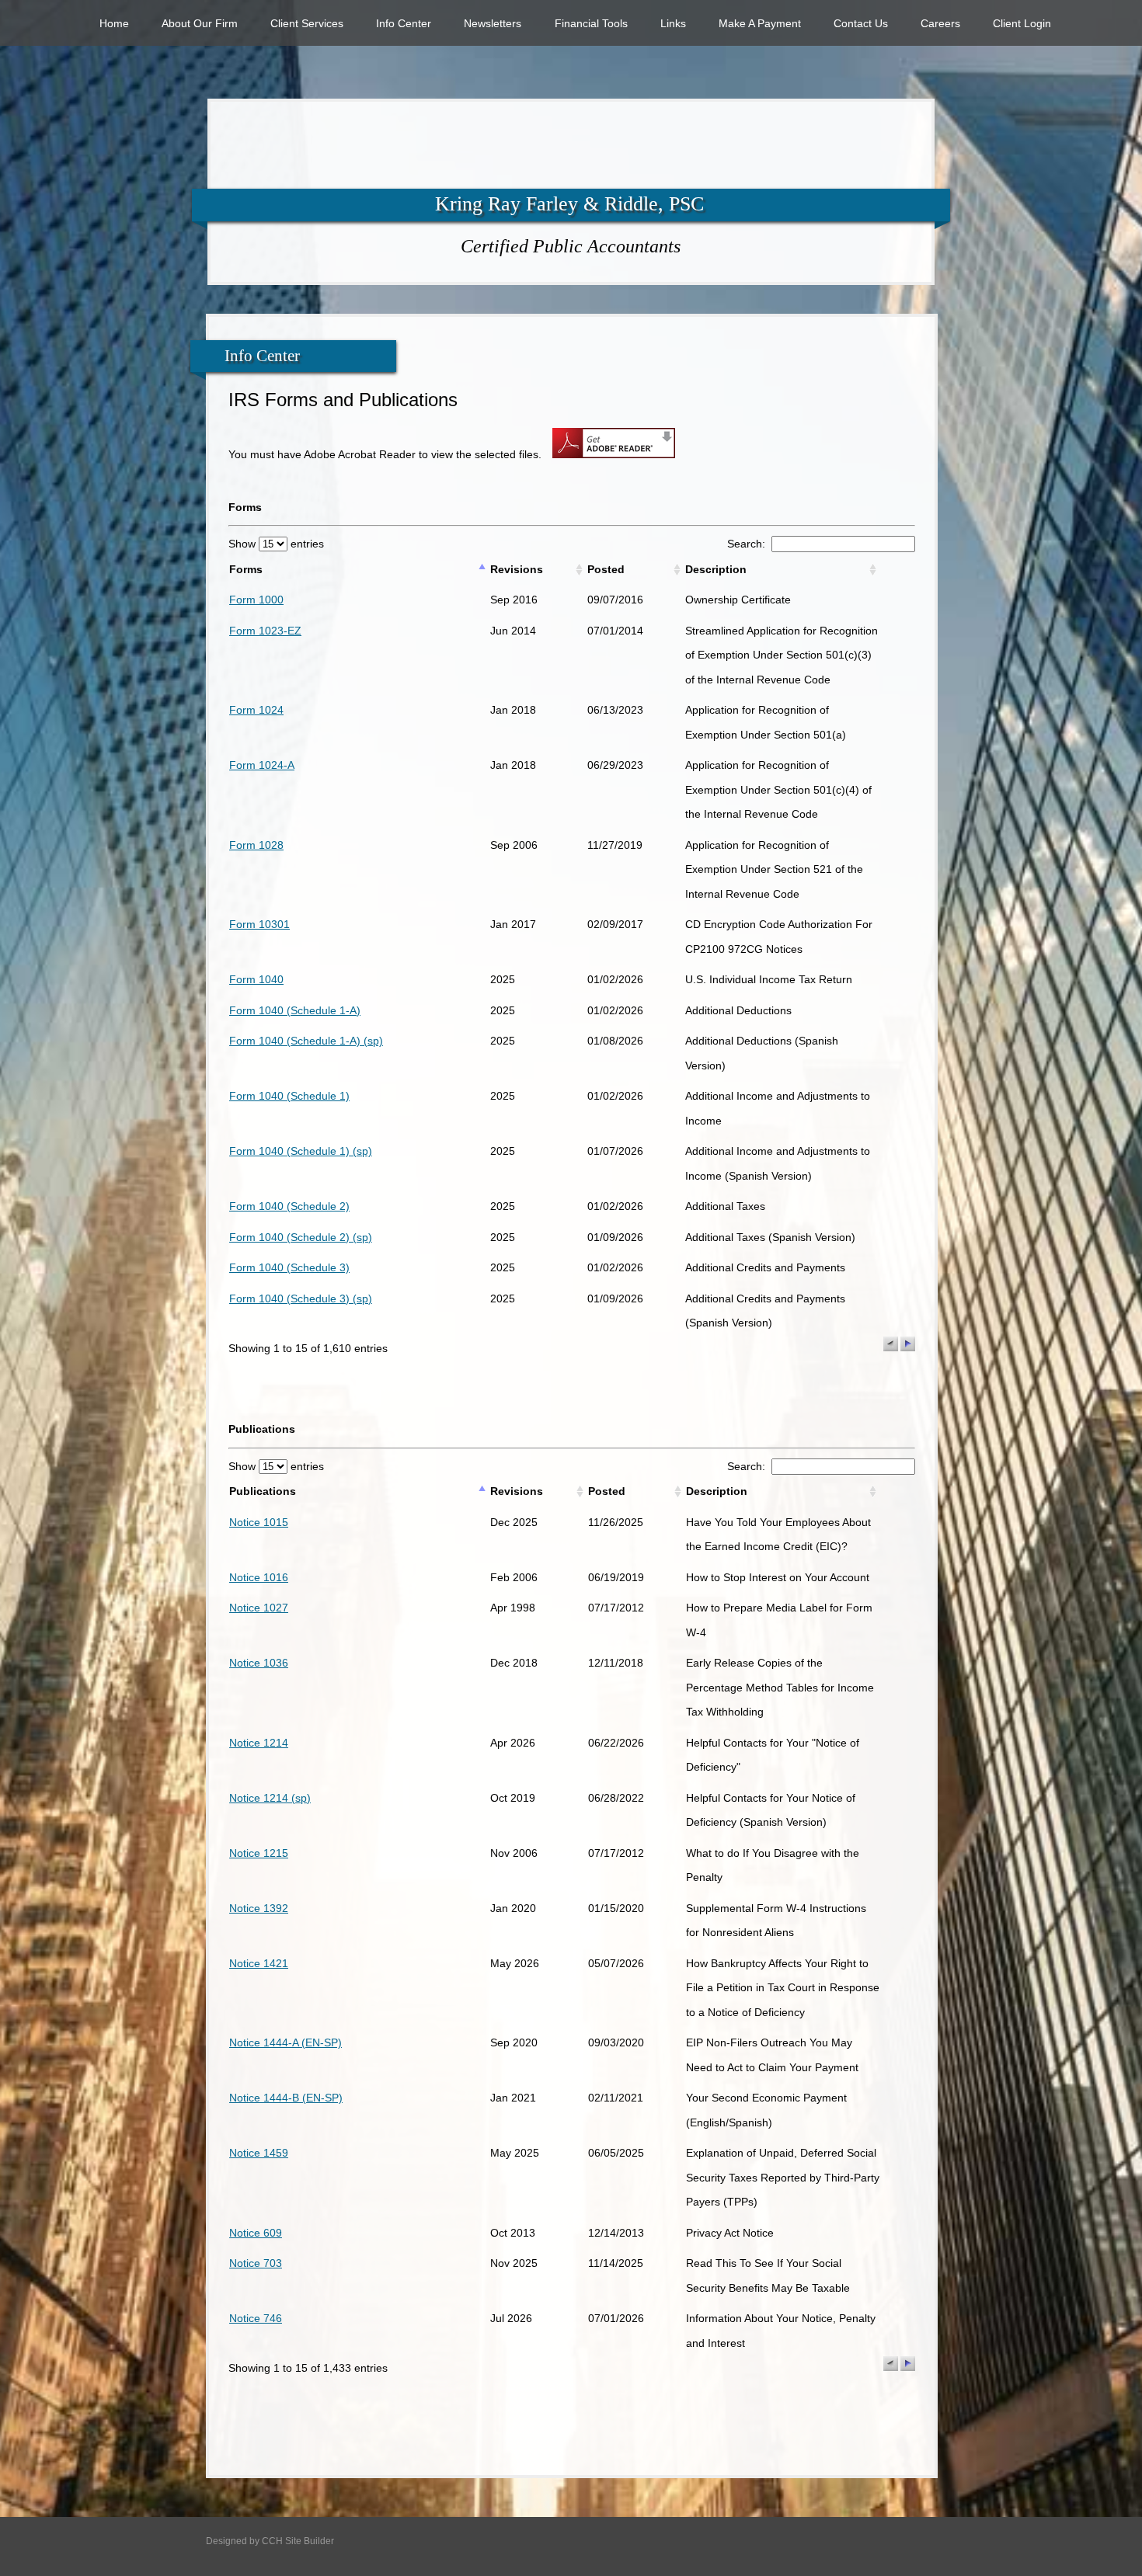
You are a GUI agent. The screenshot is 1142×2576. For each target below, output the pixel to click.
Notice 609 (256, 2233)
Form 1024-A (262, 765)
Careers (940, 23)
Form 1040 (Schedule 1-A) (295, 1010)
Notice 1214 (259, 1743)
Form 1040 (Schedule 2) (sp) (301, 1237)
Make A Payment (760, 23)
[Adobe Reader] (610, 454)
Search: (749, 544)
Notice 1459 (259, 2153)
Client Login (1022, 23)
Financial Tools (591, 23)
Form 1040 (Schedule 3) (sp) (301, 1298)
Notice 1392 (259, 1908)
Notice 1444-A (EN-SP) (285, 2042)
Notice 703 (256, 2263)
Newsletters (493, 23)
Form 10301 (259, 924)
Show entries (276, 544)
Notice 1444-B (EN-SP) (286, 2098)
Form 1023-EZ (265, 631)
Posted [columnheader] (606, 569)
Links (673, 23)
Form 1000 (256, 600)
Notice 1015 (259, 1522)
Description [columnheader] (716, 569)
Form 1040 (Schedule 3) (289, 1267)
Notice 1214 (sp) (270, 1798)
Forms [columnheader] (246, 569)
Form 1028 (256, 845)
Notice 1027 (259, 1608)
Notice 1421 (259, 1963)
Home (114, 23)
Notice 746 (256, 2318)
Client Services (307, 23)
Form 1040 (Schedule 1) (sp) (301, 1151)
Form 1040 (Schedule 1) (289, 1096)
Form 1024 (256, 710)
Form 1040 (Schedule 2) (289, 1206)
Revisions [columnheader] (517, 569)
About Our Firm (200, 23)
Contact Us (861, 23)
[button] (891, 1344)
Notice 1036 (259, 1663)
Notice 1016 (259, 1577)
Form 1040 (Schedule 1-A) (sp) (306, 1041)
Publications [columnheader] (263, 1491)
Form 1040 (256, 979)
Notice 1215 (259, 1853)
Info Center (404, 23)
